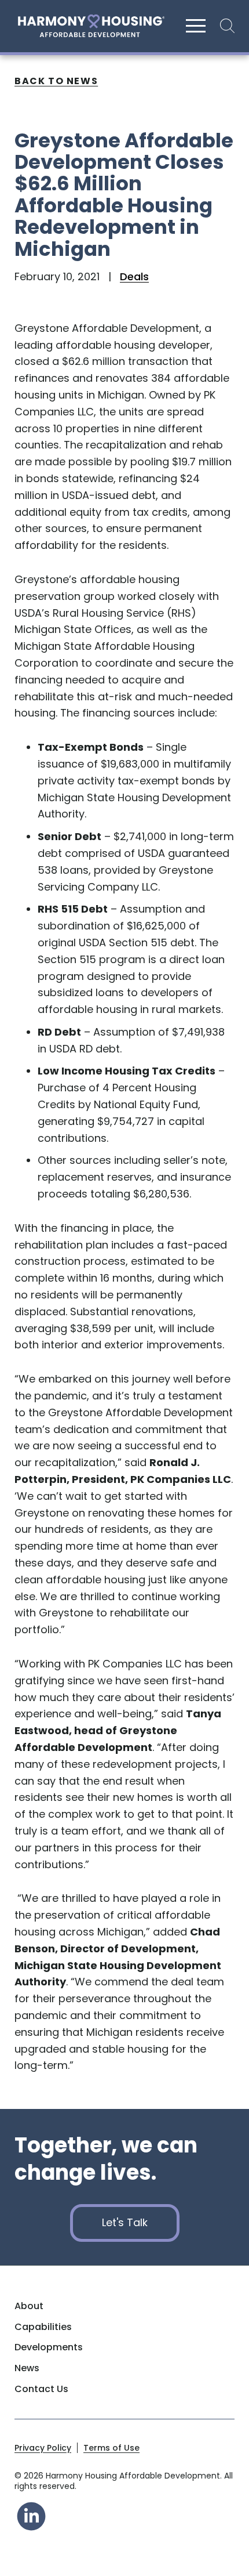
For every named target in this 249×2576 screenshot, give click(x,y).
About (29, 2306)
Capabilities (43, 2327)
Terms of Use (111, 2448)
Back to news (56, 81)
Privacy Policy (43, 2448)
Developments (49, 2347)
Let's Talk (125, 2222)
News (27, 2368)
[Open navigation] (196, 26)
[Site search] (224, 26)
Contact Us (41, 2389)
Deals (134, 276)
